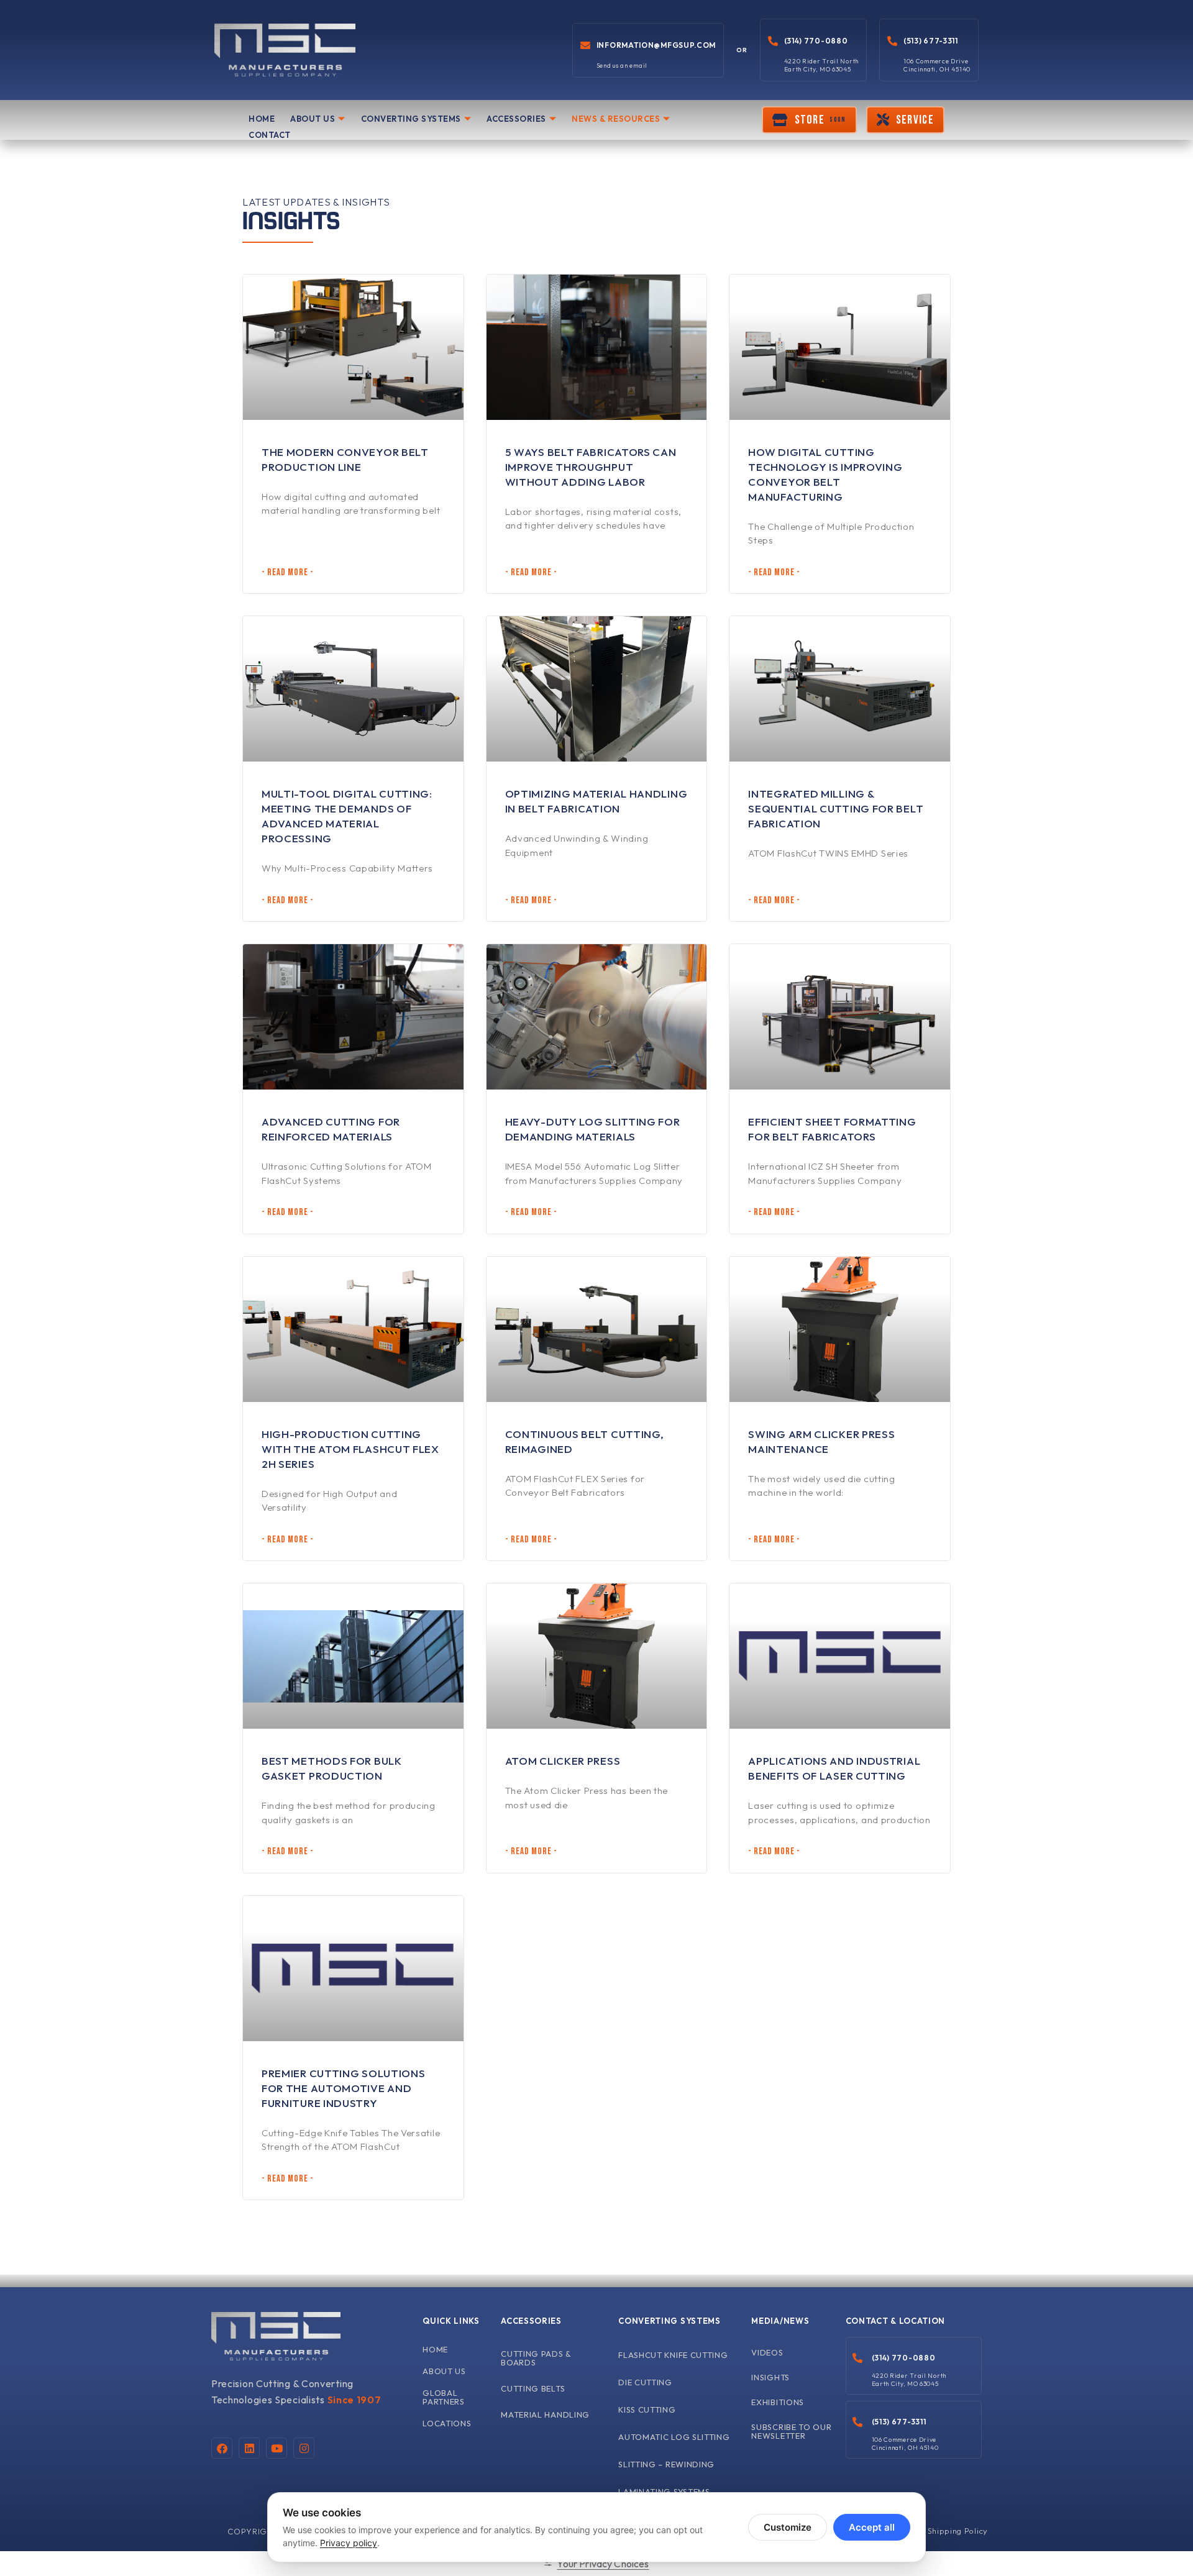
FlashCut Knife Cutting (673, 2355)
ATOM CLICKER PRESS (563, 1761)
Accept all (872, 2527)
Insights (770, 2377)
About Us (313, 119)
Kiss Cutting (647, 2410)
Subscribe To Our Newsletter (791, 2431)
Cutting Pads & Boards (536, 2358)
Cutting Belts (533, 2388)
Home (262, 119)
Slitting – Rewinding (666, 2464)
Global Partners (444, 2397)
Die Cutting (645, 2382)
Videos (767, 2352)
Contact (270, 135)
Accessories (516, 119)
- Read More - (288, 572)
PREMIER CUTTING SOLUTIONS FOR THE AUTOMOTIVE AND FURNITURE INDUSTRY (344, 2088)
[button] (809, 120)
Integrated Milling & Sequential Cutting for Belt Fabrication (836, 808)
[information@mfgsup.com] (585, 45)
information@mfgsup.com (656, 45)
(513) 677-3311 (931, 41)
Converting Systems (411, 119)
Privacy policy (349, 2543)
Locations (447, 2423)
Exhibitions (778, 2402)
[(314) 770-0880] (773, 41)
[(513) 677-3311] (892, 41)
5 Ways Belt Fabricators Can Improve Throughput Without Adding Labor (591, 467)
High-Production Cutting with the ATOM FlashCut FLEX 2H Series (350, 1449)
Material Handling (545, 2414)
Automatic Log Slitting (674, 2437)
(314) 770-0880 (816, 41)
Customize (788, 2527)
